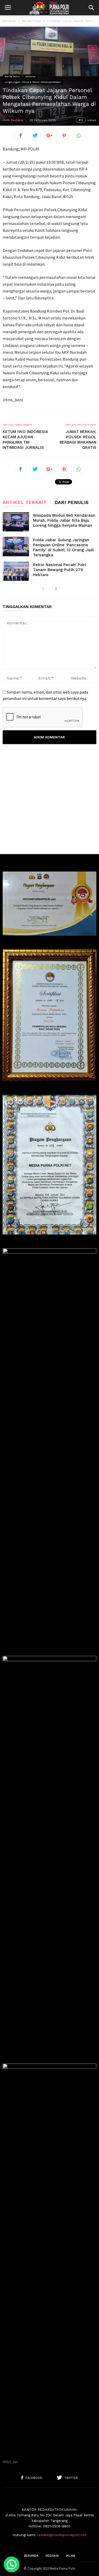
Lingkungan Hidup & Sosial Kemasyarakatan (33, 82)
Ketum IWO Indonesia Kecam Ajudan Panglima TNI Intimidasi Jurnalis (25, 440)
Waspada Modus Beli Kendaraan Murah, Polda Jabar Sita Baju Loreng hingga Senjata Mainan (64, 520)
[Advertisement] (49, 802)
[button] (91, 8)
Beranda (9, 21)
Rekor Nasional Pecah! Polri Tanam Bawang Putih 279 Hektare (60, 570)
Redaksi (17, 120)
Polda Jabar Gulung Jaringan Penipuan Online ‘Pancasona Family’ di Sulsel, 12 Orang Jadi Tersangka (63, 547)
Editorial (30, 76)
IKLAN (70, 2556)
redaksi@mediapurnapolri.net (62, 2535)
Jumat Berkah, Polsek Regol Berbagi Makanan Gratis (78, 440)
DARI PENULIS (71, 503)
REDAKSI (52, 2556)
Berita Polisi (31, 21)
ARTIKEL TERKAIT (25, 503)
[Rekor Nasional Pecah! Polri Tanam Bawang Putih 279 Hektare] (16, 571)
